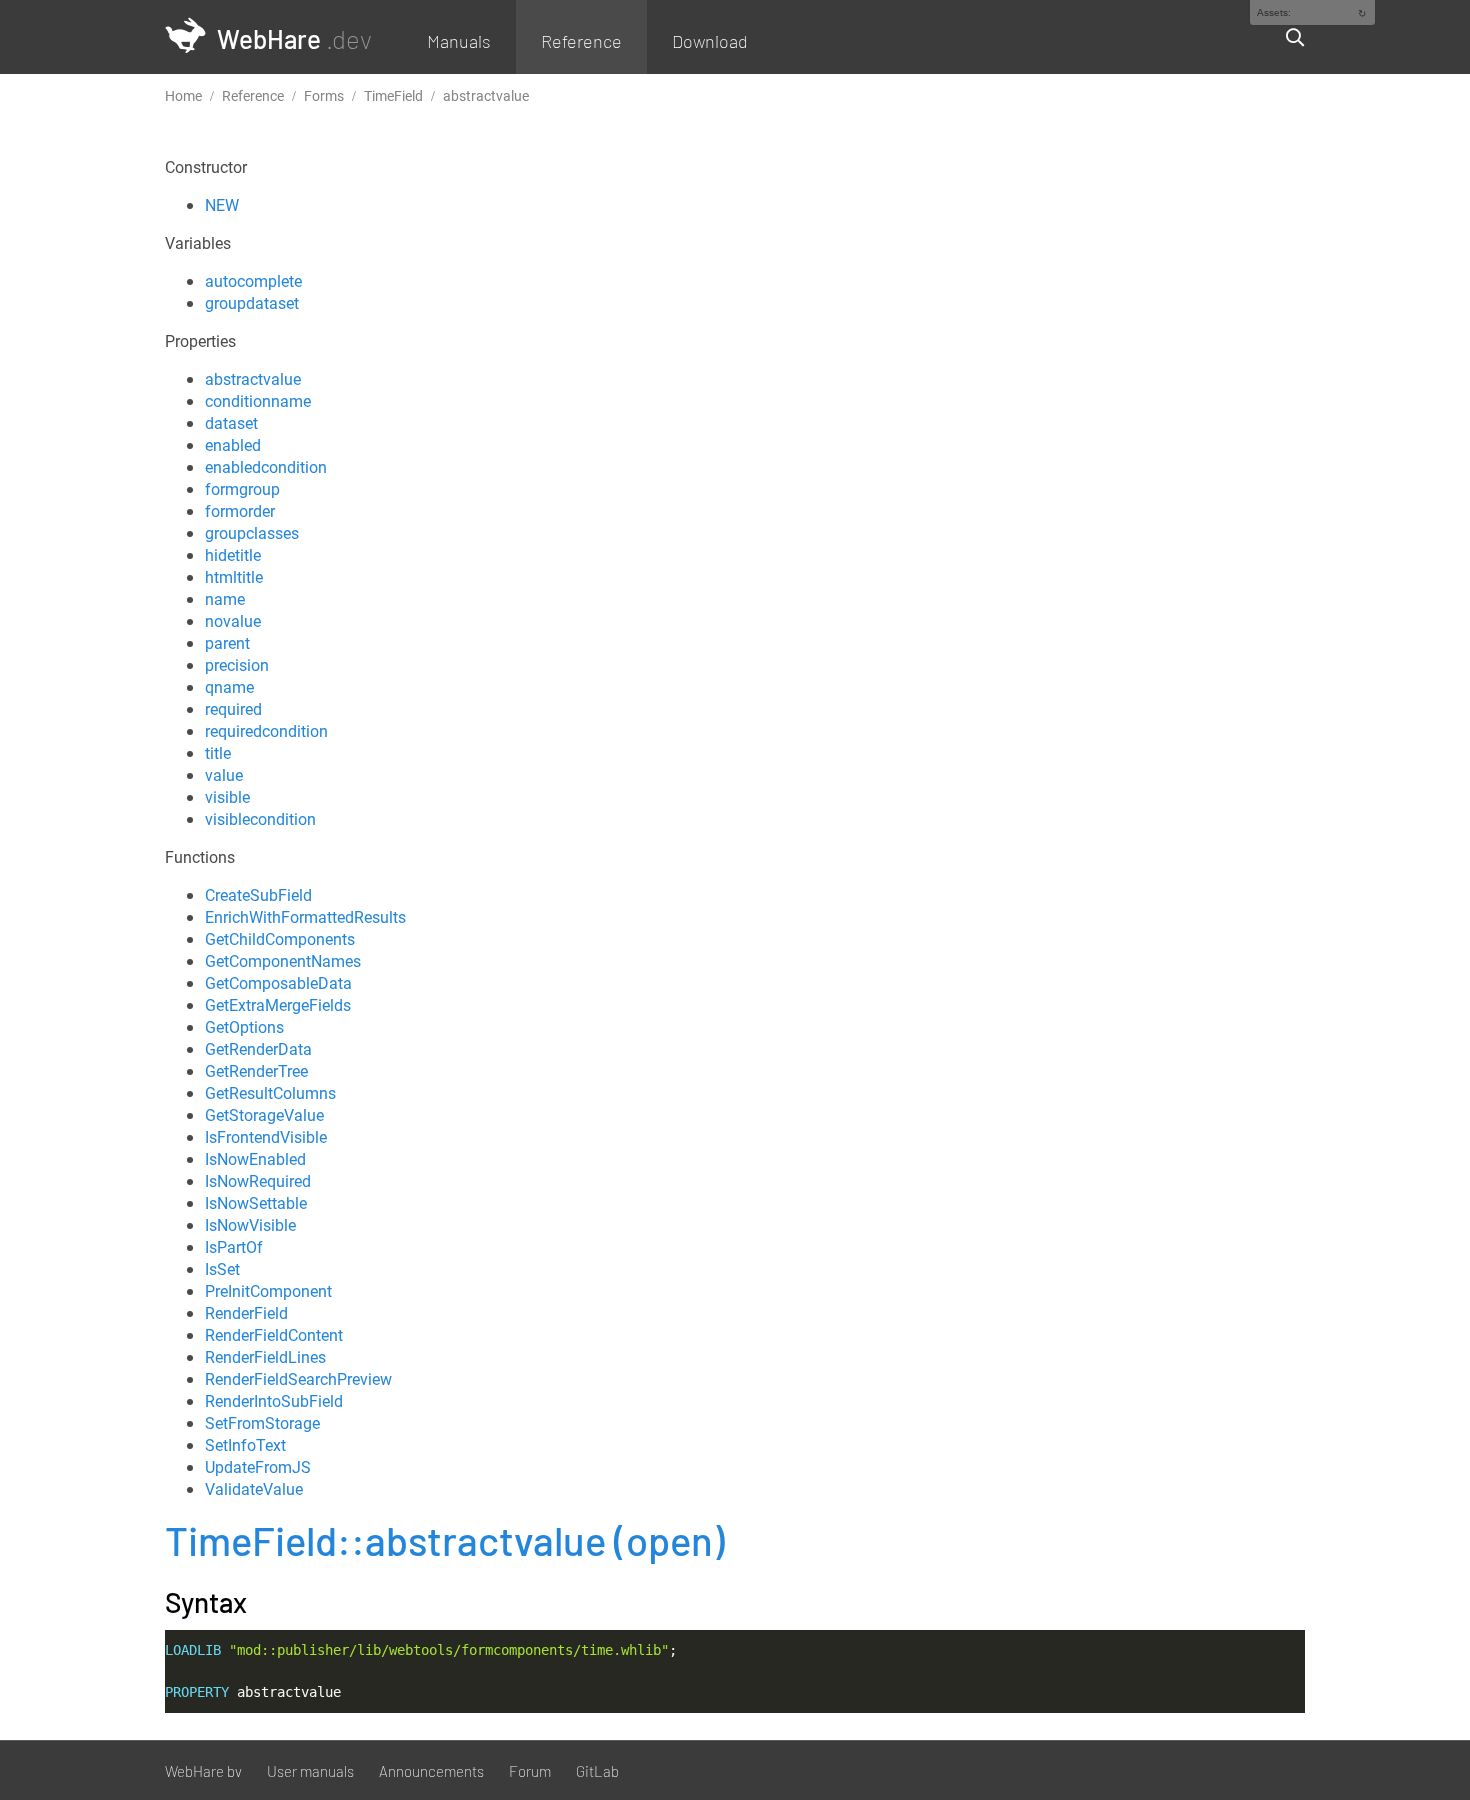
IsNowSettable (256, 1203)
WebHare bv (203, 1771)
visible (227, 797)
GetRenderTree (256, 1071)
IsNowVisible (250, 1225)
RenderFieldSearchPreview (298, 1379)
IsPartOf (234, 1247)
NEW (222, 205)
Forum (530, 1771)
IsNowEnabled (255, 1159)
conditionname (258, 401)
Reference (581, 41)
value (224, 775)
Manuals (459, 41)
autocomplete (253, 281)
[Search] (1287, 37)
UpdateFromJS (258, 1467)
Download (710, 41)
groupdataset (252, 303)
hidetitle (233, 555)
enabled (233, 445)
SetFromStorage (262, 1423)
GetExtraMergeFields (278, 1005)
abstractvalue (253, 379)
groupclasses (252, 533)
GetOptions (244, 1027)
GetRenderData (258, 1049)
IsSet (222, 1269)
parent (227, 643)
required (233, 709)
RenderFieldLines (265, 1357)
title (218, 753)
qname (229, 687)
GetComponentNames (283, 961)
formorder (240, 511)
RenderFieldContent (274, 1335)
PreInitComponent (268, 1291)
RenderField (246, 1313)
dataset (231, 423)
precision (237, 665)
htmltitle (234, 577)
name (225, 599)
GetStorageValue (264, 1115)
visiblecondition (260, 819)
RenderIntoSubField (274, 1401)
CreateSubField (258, 895)
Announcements (431, 1771)
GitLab (597, 1771)
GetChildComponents (280, 939)
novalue (233, 621)
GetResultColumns (270, 1093)
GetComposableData (278, 983)
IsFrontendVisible (266, 1137)
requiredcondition (266, 731)
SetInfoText (245, 1445)
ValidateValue (254, 1489)
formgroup (242, 489)
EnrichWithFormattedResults (305, 917)
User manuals (310, 1771)
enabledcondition (266, 467)
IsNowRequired (258, 1181)
